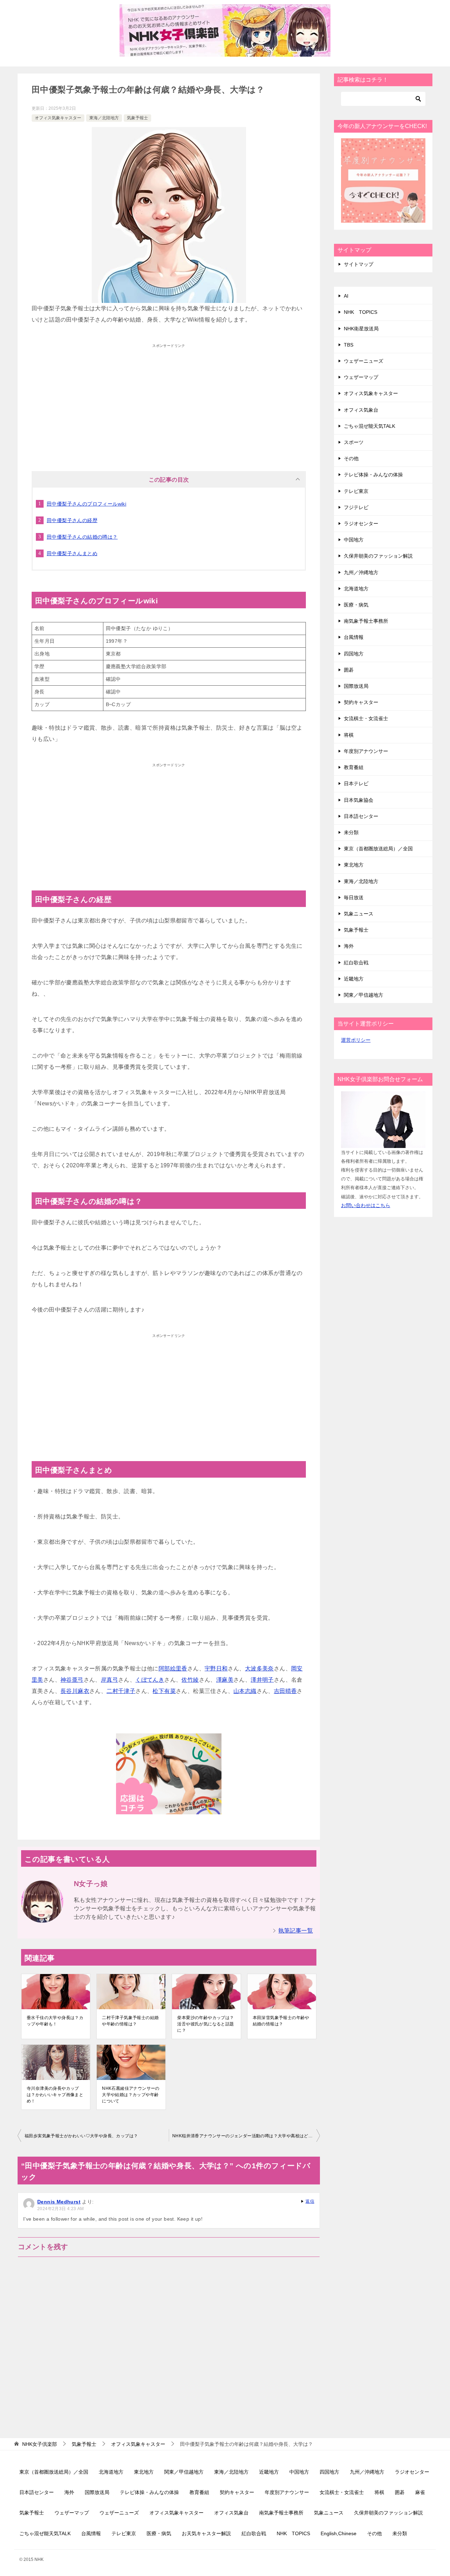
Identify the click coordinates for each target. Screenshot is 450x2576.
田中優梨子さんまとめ (72, 553)
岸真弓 (110, 1680)
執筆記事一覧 (296, 1931)
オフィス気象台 (361, 410)
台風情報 (354, 637)
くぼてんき (150, 1680)
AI (346, 296)
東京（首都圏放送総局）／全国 (378, 849)
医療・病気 (356, 605)
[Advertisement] (169, 401)
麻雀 (420, 2492)
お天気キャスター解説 (206, 2533)
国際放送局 (356, 686)
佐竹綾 (190, 1680)
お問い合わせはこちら (366, 1205)
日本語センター (361, 816)
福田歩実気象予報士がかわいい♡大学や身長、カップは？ (81, 2136)
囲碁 (349, 670)
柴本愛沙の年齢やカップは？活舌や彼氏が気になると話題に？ (205, 2024)
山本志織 (245, 1691)
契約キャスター (361, 702)
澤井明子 (262, 1680)
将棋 (349, 735)
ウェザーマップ (361, 377)
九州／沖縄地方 (361, 572)
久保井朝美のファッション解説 (378, 556)
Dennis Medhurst (59, 2202)
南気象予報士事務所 (366, 621)
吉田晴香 (285, 1691)
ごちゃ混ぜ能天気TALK (369, 426)
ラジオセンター (361, 524)
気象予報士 (137, 118)
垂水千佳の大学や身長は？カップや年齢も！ (55, 2021)
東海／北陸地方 (104, 118)
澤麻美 (225, 1680)
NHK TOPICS (361, 312)
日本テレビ (356, 783)
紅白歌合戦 (356, 963)
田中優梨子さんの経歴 (72, 520)
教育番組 (354, 767)
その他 (351, 458)
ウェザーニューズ (364, 361)
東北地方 (354, 865)
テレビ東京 (356, 491)
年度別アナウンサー (366, 751)
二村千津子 (121, 1691)
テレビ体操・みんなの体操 (373, 475)
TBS (349, 345)
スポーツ (354, 442)
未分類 (351, 832)
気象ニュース (359, 914)
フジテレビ (356, 507)
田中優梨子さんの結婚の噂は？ (82, 537)
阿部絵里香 (173, 1668)
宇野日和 (216, 1668)
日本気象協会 (359, 800)
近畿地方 (354, 979)
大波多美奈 (259, 1668)
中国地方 (354, 540)
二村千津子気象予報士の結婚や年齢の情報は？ (130, 2021)
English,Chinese (339, 2533)
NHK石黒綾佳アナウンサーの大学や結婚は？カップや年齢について (131, 2095)
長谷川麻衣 (75, 1691)
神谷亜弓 (72, 1680)
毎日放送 (354, 897)
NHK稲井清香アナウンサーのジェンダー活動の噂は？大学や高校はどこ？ (245, 2136)
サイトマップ (359, 264)
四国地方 (354, 654)
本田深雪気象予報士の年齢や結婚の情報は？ (281, 2021)
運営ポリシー (356, 1040)
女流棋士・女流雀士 (366, 718)
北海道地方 (356, 589)
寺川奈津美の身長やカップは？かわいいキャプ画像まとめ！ (55, 2095)
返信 (310, 2201)
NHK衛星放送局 (361, 329)
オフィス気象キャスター (58, 118)
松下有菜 (164, 1691)
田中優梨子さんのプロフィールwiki (86, 504)
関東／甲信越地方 (364, 995)
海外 (349, 946)
